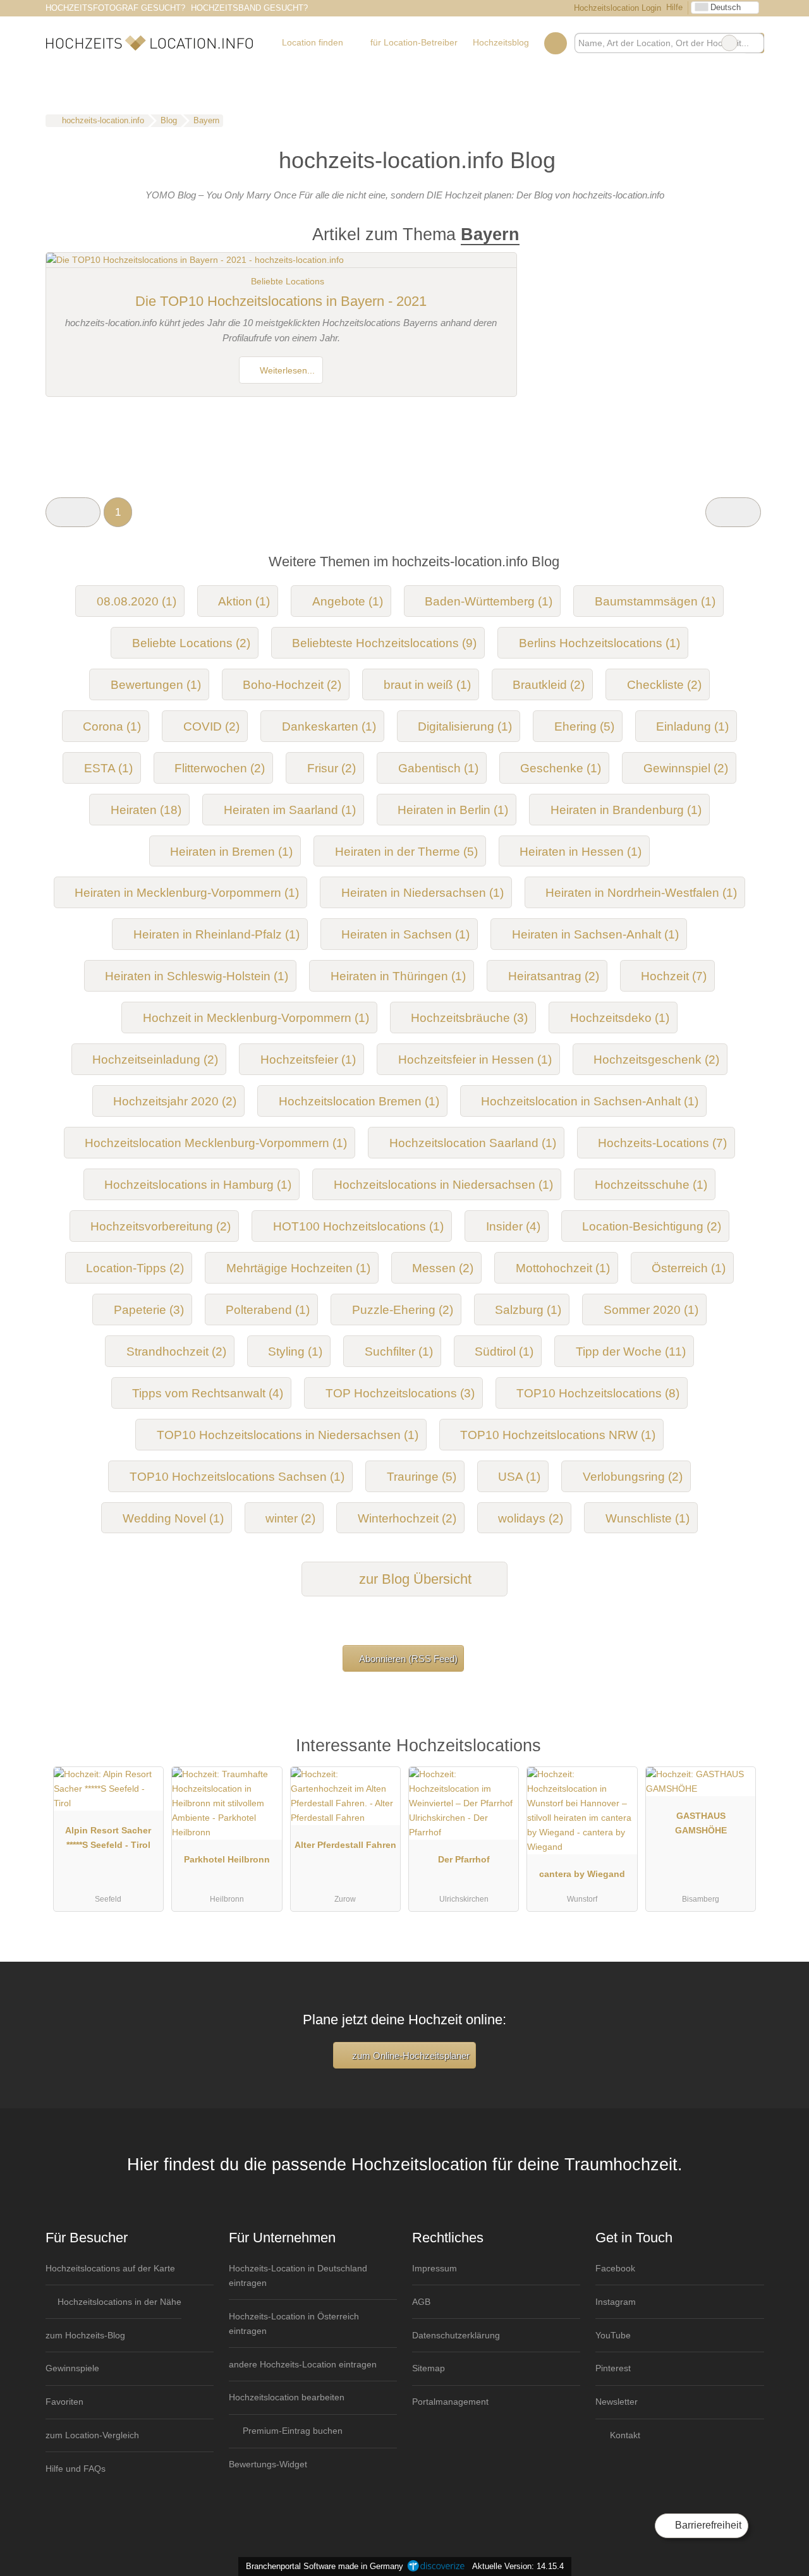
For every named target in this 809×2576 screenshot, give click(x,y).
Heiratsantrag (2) (554, 976)
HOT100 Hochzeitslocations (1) (358, 1226)
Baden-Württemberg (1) (489, 601)
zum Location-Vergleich (92, 2435)
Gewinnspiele (72, 2368)
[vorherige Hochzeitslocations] (73, 512)
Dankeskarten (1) (329, 726)
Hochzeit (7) (674, 976)
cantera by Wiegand (582, 1874)
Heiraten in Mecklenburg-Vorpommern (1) (187, 893)
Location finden (313, 42)
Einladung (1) (692, 726)
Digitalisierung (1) (465, 726)
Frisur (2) (332, 768)
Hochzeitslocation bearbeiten (287, 2397)
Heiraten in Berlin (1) (453, 810)
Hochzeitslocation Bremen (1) (359, 1101)
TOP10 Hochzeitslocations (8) (598, 1393)
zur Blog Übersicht (413, 1579)
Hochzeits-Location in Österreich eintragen (294, 2324)
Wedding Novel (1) (173, 1518)
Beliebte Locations (288, 281)
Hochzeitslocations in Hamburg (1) (198, 1185)
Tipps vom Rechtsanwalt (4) (208, 1393)
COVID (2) (211, 726)
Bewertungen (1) (156, 685)
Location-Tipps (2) (135, 1268)
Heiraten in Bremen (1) (231, 852)
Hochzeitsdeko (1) (620, 1018)
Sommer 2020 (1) (651, 1310)
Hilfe (674, 7)
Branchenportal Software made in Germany (322, 2566)
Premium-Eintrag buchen (291, 2431)
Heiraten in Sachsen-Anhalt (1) (595, 934)
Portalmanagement (450, 2402)
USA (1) (519, 1477)
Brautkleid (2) (549, 685)
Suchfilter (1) (399, 1352)
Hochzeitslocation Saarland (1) (473, 1143)
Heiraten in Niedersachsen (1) (423, 893)
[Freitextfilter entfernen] (729, 43)
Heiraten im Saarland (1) (290, 810)
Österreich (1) (689, 1268)
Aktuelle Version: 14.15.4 (518, 2566)
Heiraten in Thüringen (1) (398, 976)
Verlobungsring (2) (633, 1477)
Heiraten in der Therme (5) (406, 852)
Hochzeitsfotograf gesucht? (115, 8)
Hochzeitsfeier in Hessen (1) (475, 1060)
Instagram (616, 2302)
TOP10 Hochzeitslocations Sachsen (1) (237, 1477)
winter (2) (290, 1518)
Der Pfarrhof (464, 1859)
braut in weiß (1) (427, 685)
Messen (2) (443, 1268)
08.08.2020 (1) (137, 601)
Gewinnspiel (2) (686, 768)
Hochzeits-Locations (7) (662, 1143)
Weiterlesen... (286, 370)
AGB (421, 2302)
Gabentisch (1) (438, 768)
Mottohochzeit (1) (563, 1268)
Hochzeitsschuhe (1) (651, 1185)
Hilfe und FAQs (76, 2469)
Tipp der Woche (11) (631, 1352)
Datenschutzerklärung (456, 2335)
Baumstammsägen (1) (655, 601)
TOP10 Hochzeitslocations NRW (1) (558, 1435)
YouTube (613, 2335)
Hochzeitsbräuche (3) (469, 1018)
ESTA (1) (108, 768)
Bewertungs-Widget (268, 2464)
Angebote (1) (348, 601)
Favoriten (64, 2402)
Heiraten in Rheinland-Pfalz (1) (216, 934)
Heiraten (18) (146, 810)
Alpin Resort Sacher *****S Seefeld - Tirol (108, 1838)
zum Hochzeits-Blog (85, 2335)
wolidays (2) (531, 1518)
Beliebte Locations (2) (191, 643)
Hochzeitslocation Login (616, 8)
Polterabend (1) (268, 1310)
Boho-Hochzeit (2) (292, 685)
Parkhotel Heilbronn (227, 1859)
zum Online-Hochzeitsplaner (410, 2056)
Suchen (754, 43)
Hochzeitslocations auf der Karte (110, 2268)
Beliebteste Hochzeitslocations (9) (384, 643)
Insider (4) (513, 1226)
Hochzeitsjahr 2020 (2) (175, 1101)
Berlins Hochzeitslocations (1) (599, 643)
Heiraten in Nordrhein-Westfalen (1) (641, 893)
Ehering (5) (584, 726)
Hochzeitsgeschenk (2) (656, 1060)
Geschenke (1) (561, 768)
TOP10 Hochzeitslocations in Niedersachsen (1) (288, 1435)
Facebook (615, 2268)
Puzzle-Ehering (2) (403, 1310)
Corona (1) (112, 726)
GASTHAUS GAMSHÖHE (701, 1823)
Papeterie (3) (149, 1310)
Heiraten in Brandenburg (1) (626, 810)
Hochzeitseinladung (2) (155, 1060)
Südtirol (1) (504, 1352)
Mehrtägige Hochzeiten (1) (298, 1268)
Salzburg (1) (528, 1310)
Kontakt (624, 2435)
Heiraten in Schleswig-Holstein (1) (197, 976)
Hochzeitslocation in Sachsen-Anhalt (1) (590, 1101)
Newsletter (617, 2402)
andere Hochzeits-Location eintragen (303, 2364)
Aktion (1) (244, 601)
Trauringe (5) (422, 1477)
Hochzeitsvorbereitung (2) (161, 1226)
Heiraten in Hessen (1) (581, 852)
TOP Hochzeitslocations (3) (400, 1393)
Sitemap (429, 2368)
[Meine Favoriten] (555, 43)
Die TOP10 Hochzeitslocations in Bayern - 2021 (281, 301)
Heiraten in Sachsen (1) (405, 934)
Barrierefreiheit (707, 2525)
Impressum (435, 2268)
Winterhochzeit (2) (407, 1518)
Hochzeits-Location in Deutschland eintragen (298, 2275)
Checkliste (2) (664, 685)
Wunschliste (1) (648, 1518)
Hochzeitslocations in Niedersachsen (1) (443, 1185)
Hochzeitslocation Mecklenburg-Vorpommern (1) (216, 1143)
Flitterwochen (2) (220, 768)
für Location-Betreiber (414, 42)
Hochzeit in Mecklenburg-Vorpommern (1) (256, 1018)
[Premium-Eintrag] (738, 1751)
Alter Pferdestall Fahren (345, 1845)
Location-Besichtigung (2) (652, 1226)
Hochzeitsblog (501, 42)
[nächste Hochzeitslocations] (733, 512)
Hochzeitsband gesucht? (249, 8)
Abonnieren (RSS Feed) (408, 1659)
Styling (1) (295, 1352)
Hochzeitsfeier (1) (308, 1060)
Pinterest (613, 2368)
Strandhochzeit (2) (176, 1352)
